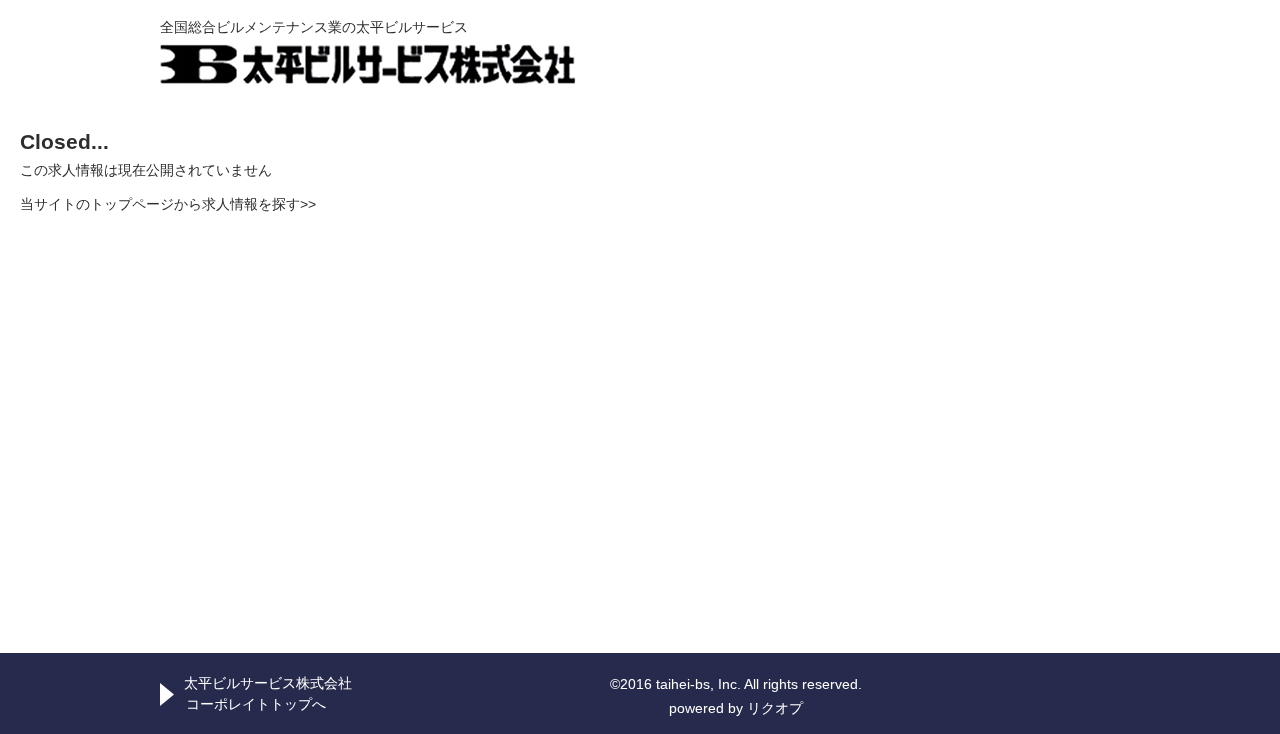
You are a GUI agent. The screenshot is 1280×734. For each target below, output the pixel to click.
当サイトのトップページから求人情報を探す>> (168, 204)
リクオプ (775, 708)
